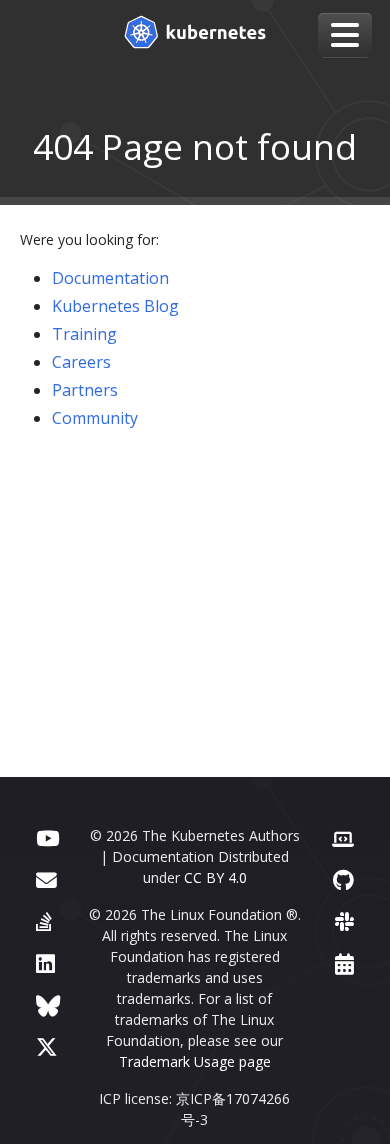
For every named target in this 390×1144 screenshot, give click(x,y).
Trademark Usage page (195, 1061)
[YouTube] (47, 837)
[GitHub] (343, 879)
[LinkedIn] (45, 963)
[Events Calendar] (344, 963)
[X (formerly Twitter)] (47, 1046)
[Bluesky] (48, 1005)
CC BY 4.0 (215, 877)
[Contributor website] (343, 837)
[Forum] (46, 879)
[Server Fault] (44, 921)
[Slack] (344, 921)
